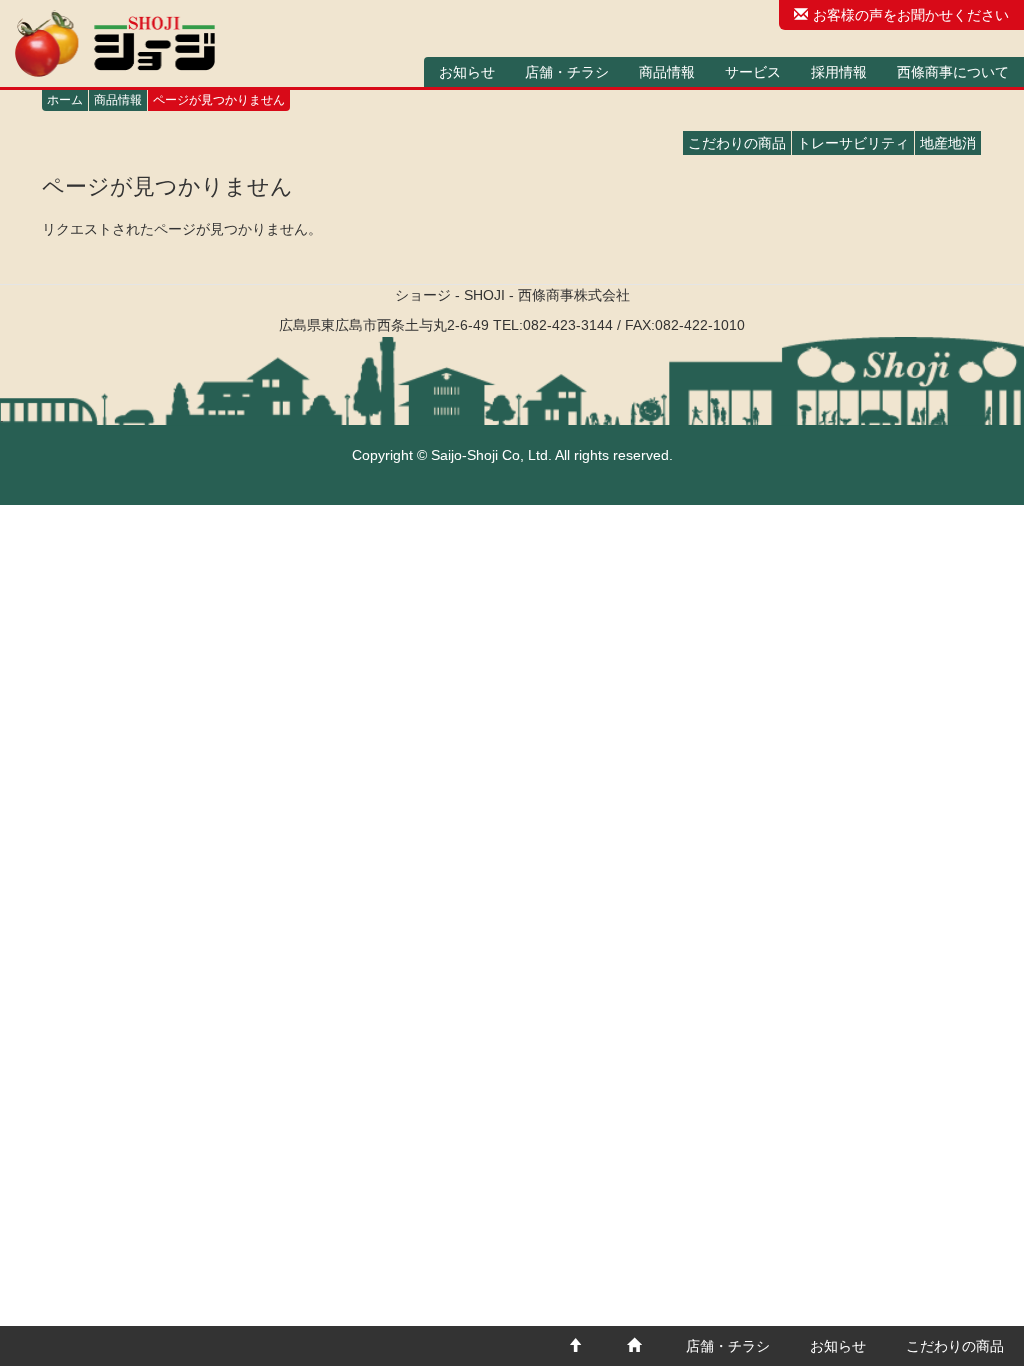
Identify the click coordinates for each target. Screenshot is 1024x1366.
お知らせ (467, 72)
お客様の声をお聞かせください (911, 15)
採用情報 (839, 72)
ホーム (65, 100)
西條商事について (953, 72)
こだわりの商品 (737, 143)
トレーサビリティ (853, 143)
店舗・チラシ (567, 72)
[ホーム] (115, 43)
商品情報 (667, 72)
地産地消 (948, 143)
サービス (753, 72)
